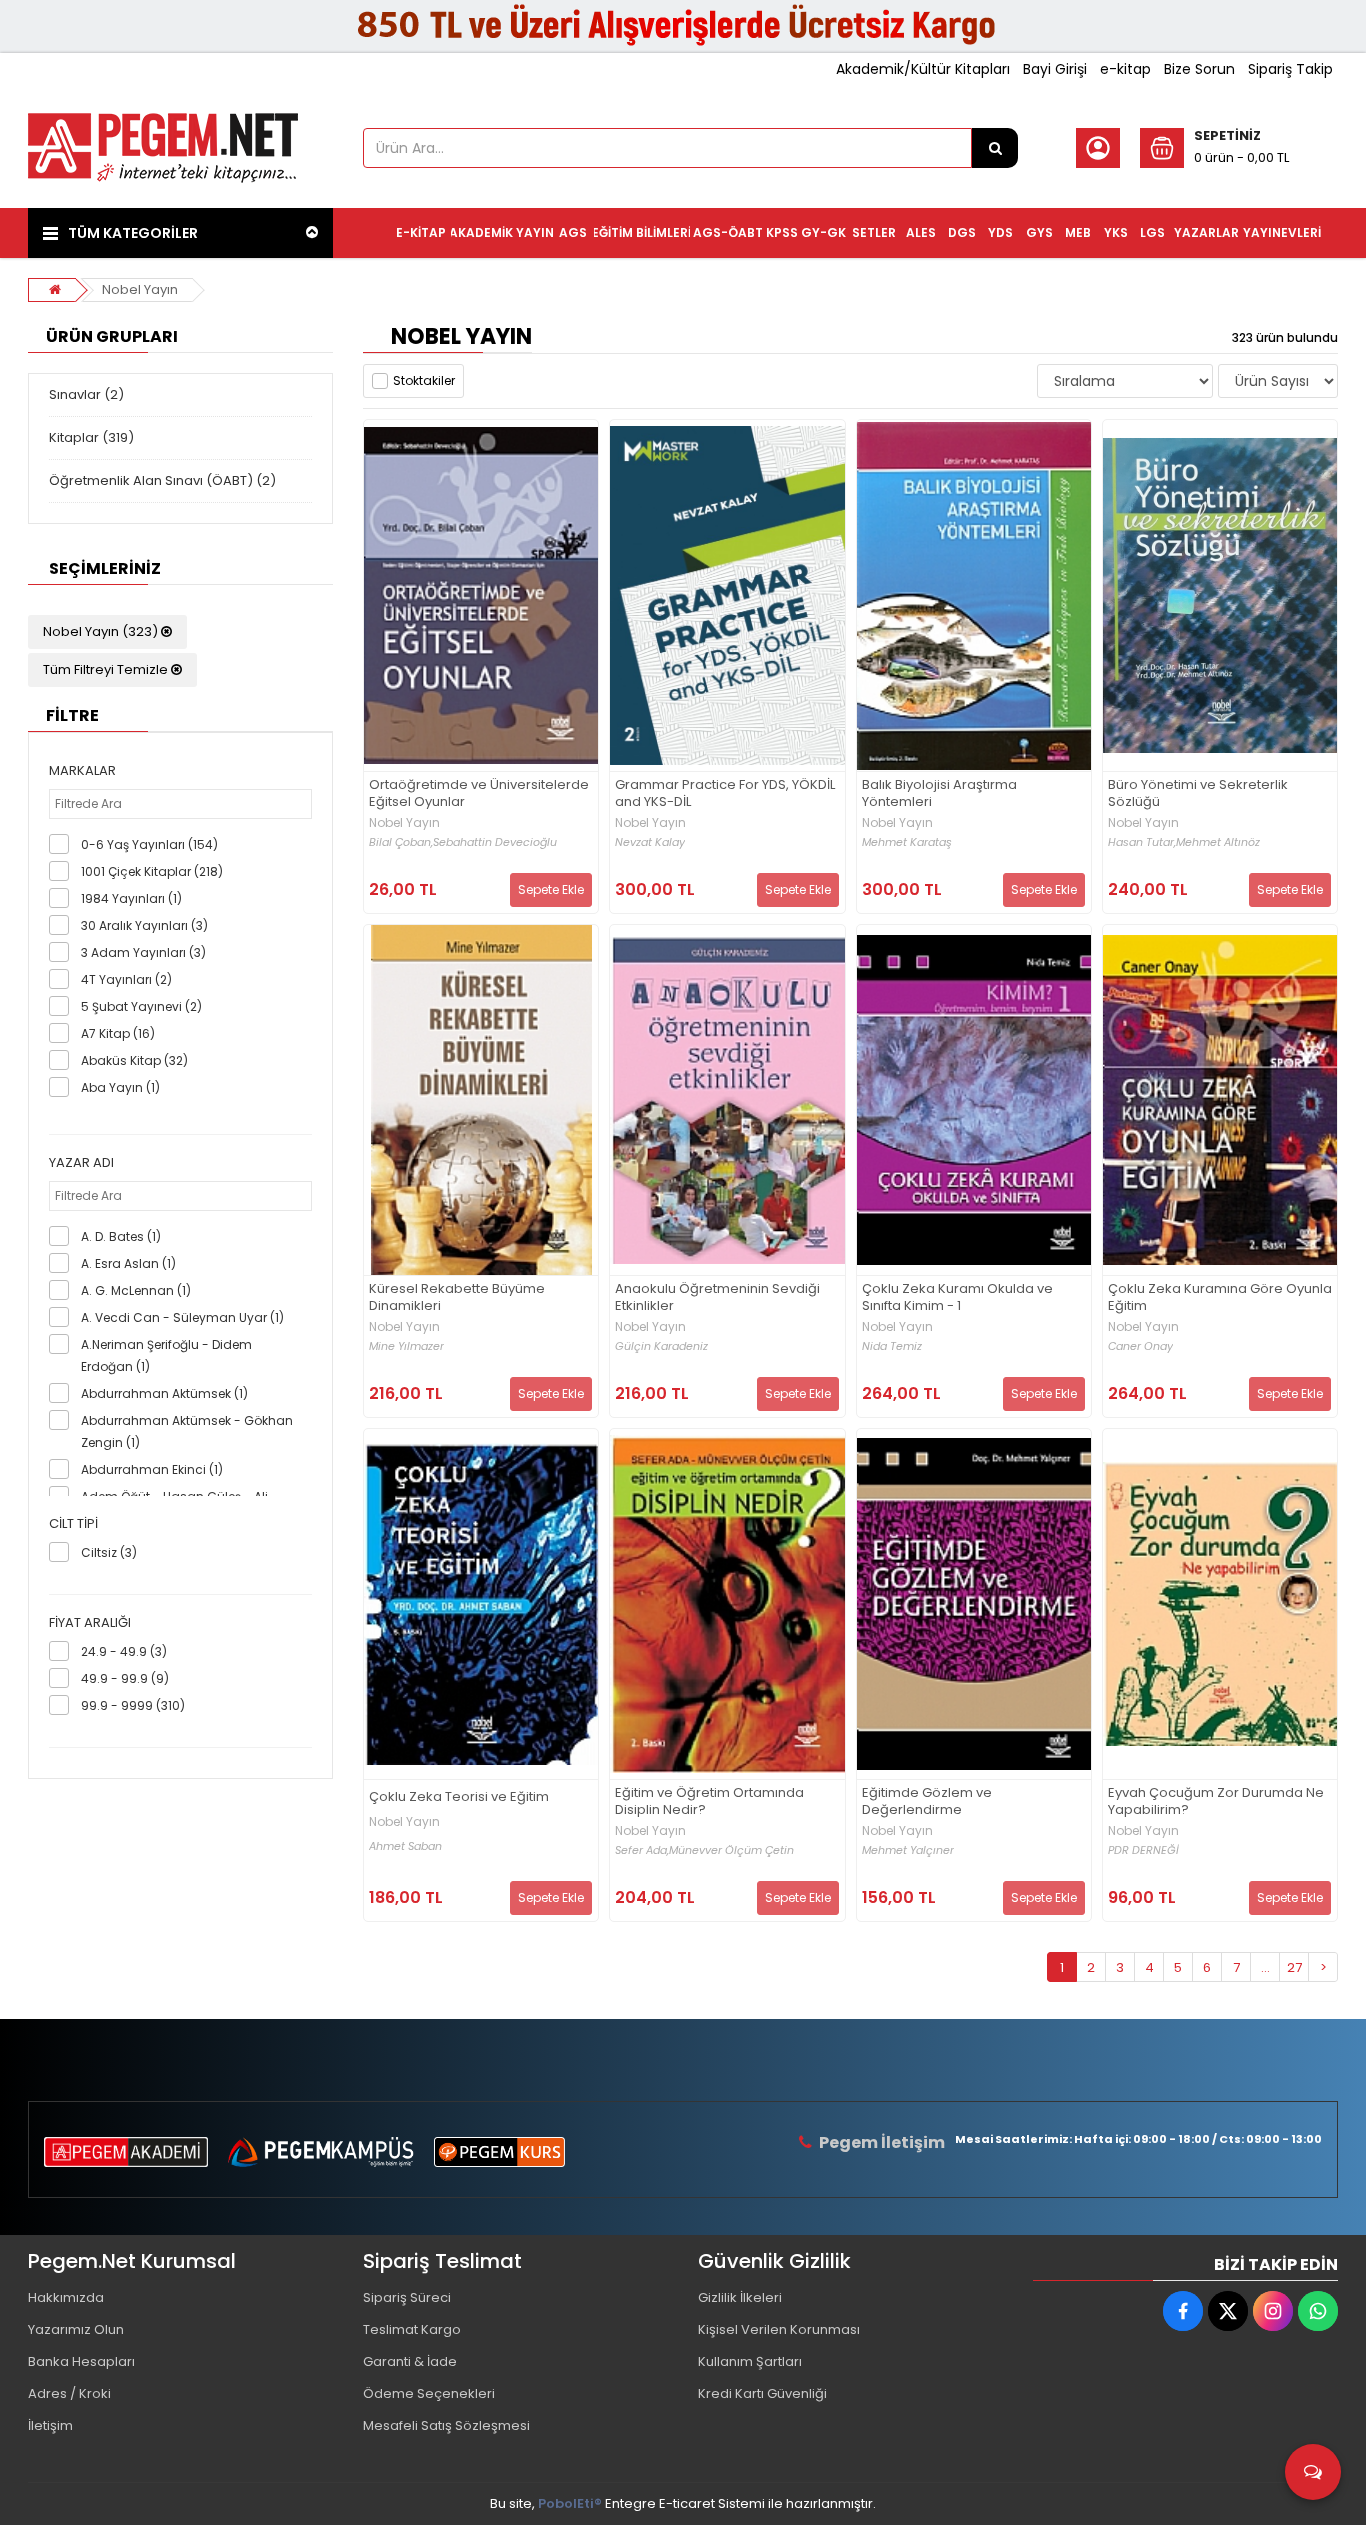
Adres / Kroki (69, 2393)
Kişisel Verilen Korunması (779, 2329)
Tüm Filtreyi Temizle (107, 669)
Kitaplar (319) (91, 437)
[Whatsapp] (1318, 2311)
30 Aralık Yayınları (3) (144, 925)
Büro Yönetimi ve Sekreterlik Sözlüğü (1198, 794)
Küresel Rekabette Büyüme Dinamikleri (457, 1298)
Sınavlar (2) (86, 394)
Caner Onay (1140, 1346)
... (1265, 1967)
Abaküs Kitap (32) (134, 1060)
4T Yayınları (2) (126, 979)
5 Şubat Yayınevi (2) (141, 1006)
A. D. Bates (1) (121, 1236)
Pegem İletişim (882, 2142)
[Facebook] (1183, 2311)
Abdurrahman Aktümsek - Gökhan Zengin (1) (187, 1431)
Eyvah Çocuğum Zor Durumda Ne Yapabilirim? (1216, 1802)
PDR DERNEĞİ (1143, 1850)
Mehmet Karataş (907, 842)
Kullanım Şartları (750, 2361)
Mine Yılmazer (406, 1346)
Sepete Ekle (551, 889)
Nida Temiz (892, 1346)
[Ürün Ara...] (995, 148)
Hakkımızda (66, 2297)
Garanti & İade (410, 2361)
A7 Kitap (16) (118, 1033)
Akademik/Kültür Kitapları (923, 69)
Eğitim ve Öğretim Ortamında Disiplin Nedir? (709, 1802)
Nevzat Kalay (650, 842)
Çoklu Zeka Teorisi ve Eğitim (459, 1797)
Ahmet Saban (405, 1846)
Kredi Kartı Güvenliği (762, 2393)
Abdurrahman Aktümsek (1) (164, 1393)
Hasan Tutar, (1142, 842)
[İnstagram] (1273, 2311)
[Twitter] (1228, 2311)
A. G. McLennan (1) (136, 1290)
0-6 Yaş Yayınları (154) (149, 844)
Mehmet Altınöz (1218, 842)
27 (1294, 1967)
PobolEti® (570, 2503)
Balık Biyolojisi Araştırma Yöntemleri (939, 794)
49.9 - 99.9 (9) (125, 1678)
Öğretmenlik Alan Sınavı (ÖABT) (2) (162, 480)
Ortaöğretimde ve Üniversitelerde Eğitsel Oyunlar (479, 794)
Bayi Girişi (1055, 69)
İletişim (50, 2425)
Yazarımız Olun (76, 2329)
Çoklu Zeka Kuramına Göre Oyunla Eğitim (1220, 1298)
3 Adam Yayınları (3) (143, 952)
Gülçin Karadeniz (661, 1346)
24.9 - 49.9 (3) (124, 1651)
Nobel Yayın (140, 289)
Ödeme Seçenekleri (429, 2393)
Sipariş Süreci (407, 2297)
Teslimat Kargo (412, 2329)
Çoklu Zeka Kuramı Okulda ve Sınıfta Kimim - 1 (957, 1298)
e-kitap (1125, 69)
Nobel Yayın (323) (102, 631)
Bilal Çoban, (401, 842)
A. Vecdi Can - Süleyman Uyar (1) (182, 1317)
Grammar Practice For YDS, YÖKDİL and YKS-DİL (725, 794)
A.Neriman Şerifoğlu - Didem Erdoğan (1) (166, 1355)
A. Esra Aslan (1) (128, 1263)
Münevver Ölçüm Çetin (731, 1850)
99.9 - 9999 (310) (133, 1705)
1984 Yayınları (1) (131, 898)
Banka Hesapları (81, 2361)
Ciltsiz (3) (109, 1552)
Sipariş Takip (1290, 69)
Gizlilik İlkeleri (740, 2297)
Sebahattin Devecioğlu (495, 842)
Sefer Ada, (642, 1850)
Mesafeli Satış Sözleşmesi (446, 2425)
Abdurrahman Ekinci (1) (152, 1469)
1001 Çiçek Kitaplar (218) (152, 871)
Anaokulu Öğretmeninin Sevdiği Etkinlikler (717, 1298)
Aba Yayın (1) (120, 1087)
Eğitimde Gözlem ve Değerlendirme (927, 1802)
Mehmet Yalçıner (908, 1850)
